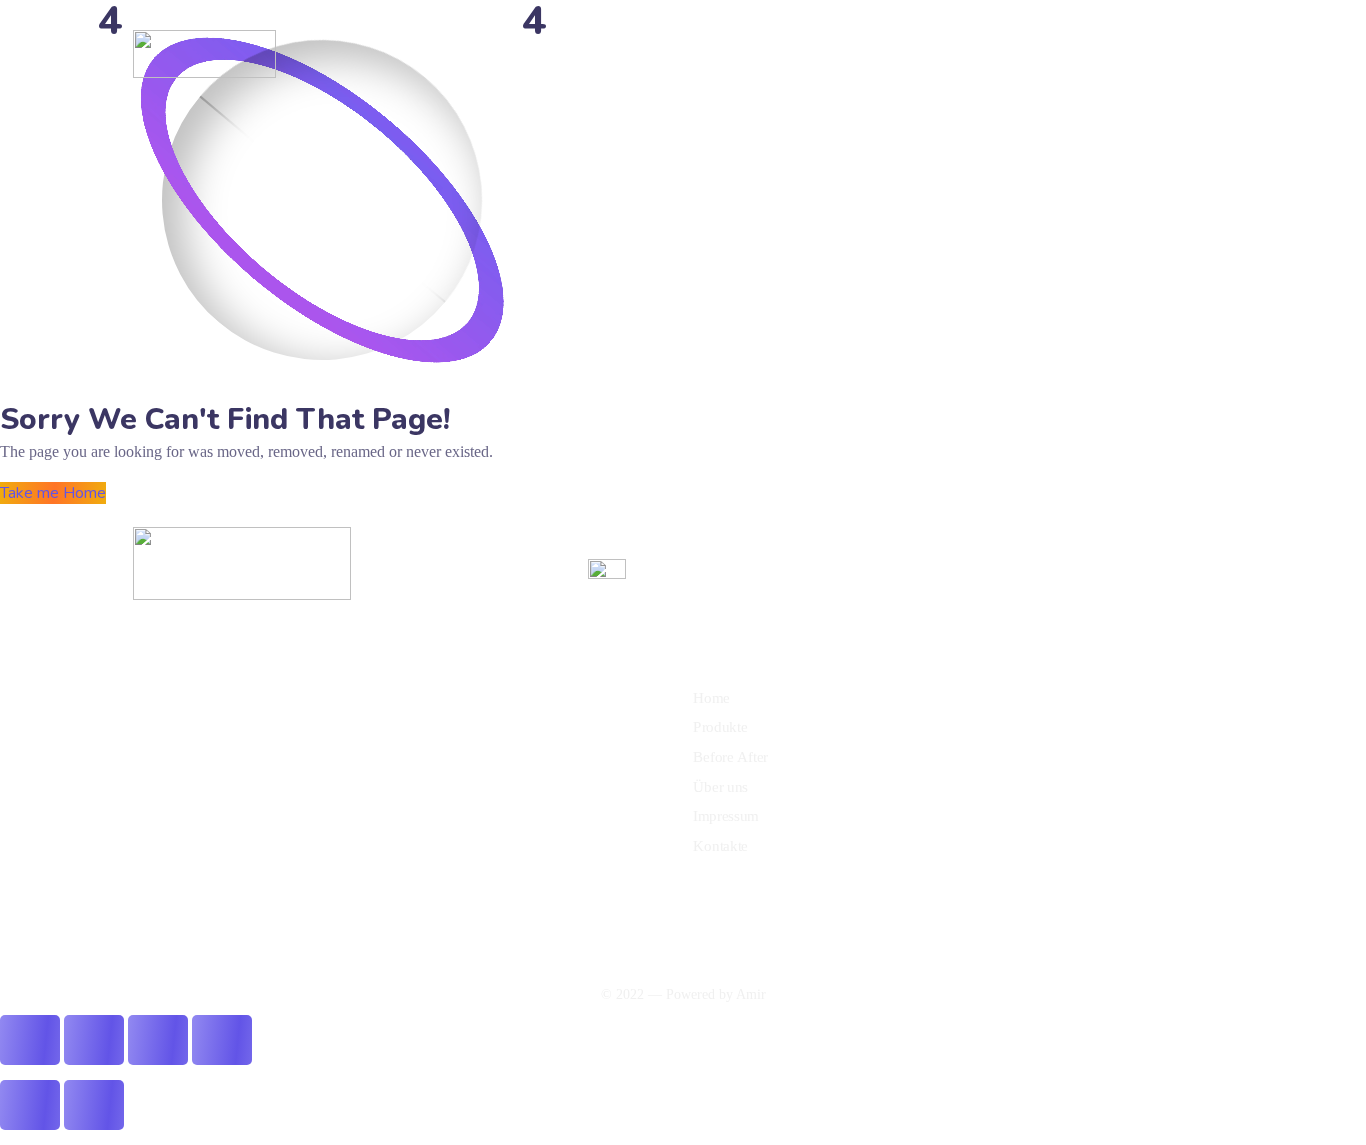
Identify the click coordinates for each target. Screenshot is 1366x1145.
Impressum (843, 53)
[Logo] (204, 54)
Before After (659, 53)
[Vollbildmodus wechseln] (94, 1040)
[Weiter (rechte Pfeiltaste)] (94, 1105)
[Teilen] (158, 1040)
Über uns (747, 53)
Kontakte (926, 53)
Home (505, 53)
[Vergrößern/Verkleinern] (30, 1040)
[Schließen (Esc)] (222, 1040)
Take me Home (53, 493)
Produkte (572, 53)
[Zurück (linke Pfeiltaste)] (30, 1105)
